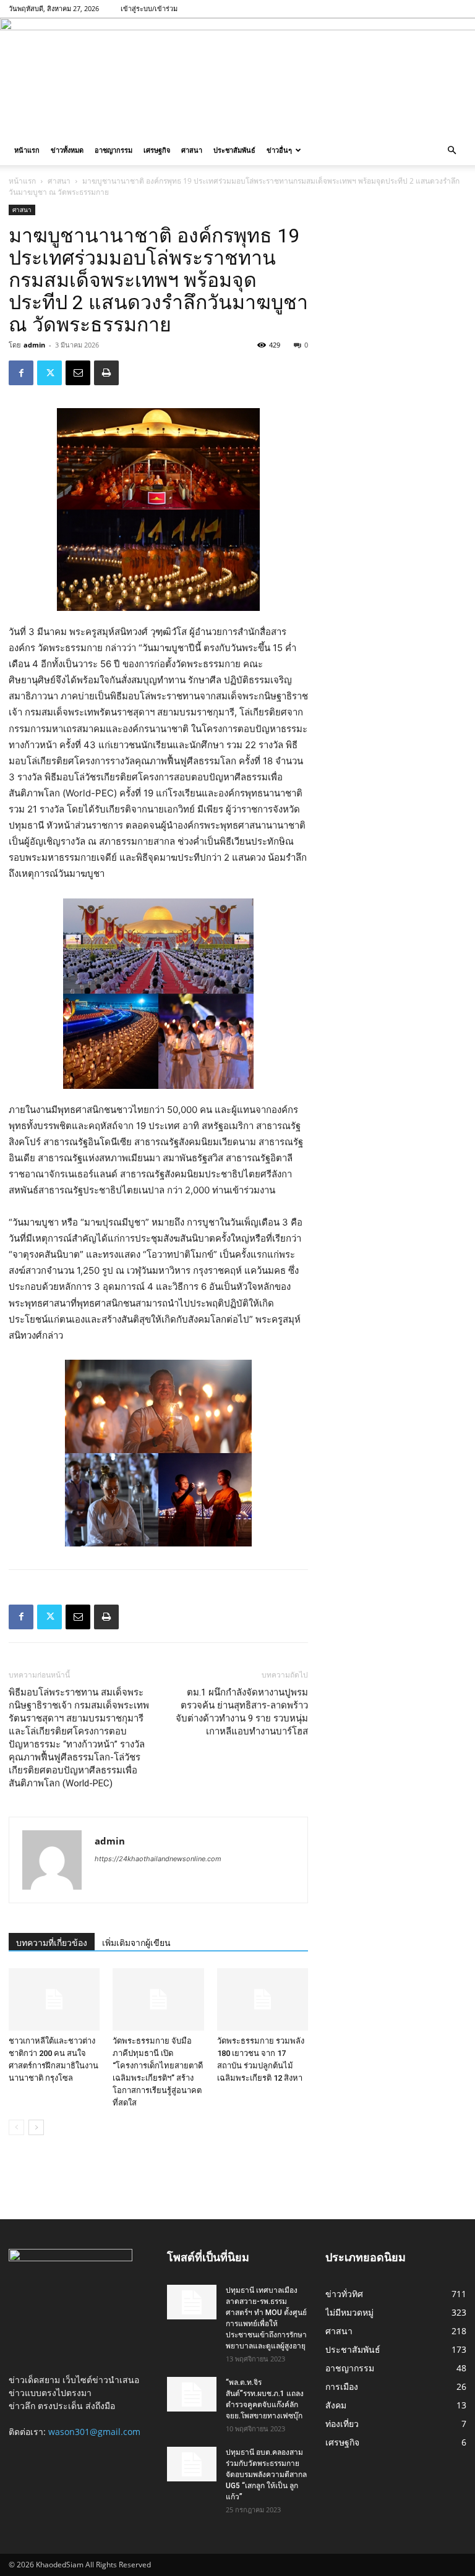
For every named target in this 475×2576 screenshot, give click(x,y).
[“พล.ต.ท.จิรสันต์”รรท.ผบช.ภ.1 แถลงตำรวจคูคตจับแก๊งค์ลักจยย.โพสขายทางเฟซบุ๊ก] (192, 2394)
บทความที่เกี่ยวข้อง (52, 1943)
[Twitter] (49, 373)
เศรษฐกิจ (157, 150)
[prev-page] (16, 2127)
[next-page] (36, 2127)
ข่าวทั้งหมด (67, 150)
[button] (451, 151)
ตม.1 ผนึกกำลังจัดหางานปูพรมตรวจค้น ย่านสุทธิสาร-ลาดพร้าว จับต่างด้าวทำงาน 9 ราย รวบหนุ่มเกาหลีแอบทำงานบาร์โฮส (242, 1712)
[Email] (78, 373)
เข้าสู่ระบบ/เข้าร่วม (149, 8)
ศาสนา (192, 150)
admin (34, 345)
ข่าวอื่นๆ (279, 150)
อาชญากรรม (113, 150)
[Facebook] (21, 373)
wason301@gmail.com (94, 2432)
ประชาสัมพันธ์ (234, 150)
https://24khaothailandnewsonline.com (158, 1859)
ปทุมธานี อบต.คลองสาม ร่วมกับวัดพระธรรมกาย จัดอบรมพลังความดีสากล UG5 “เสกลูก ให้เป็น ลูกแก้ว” (266, 2475)
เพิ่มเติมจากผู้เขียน (136, 1943)
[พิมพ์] (106, 373)
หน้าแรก (27, 150)
